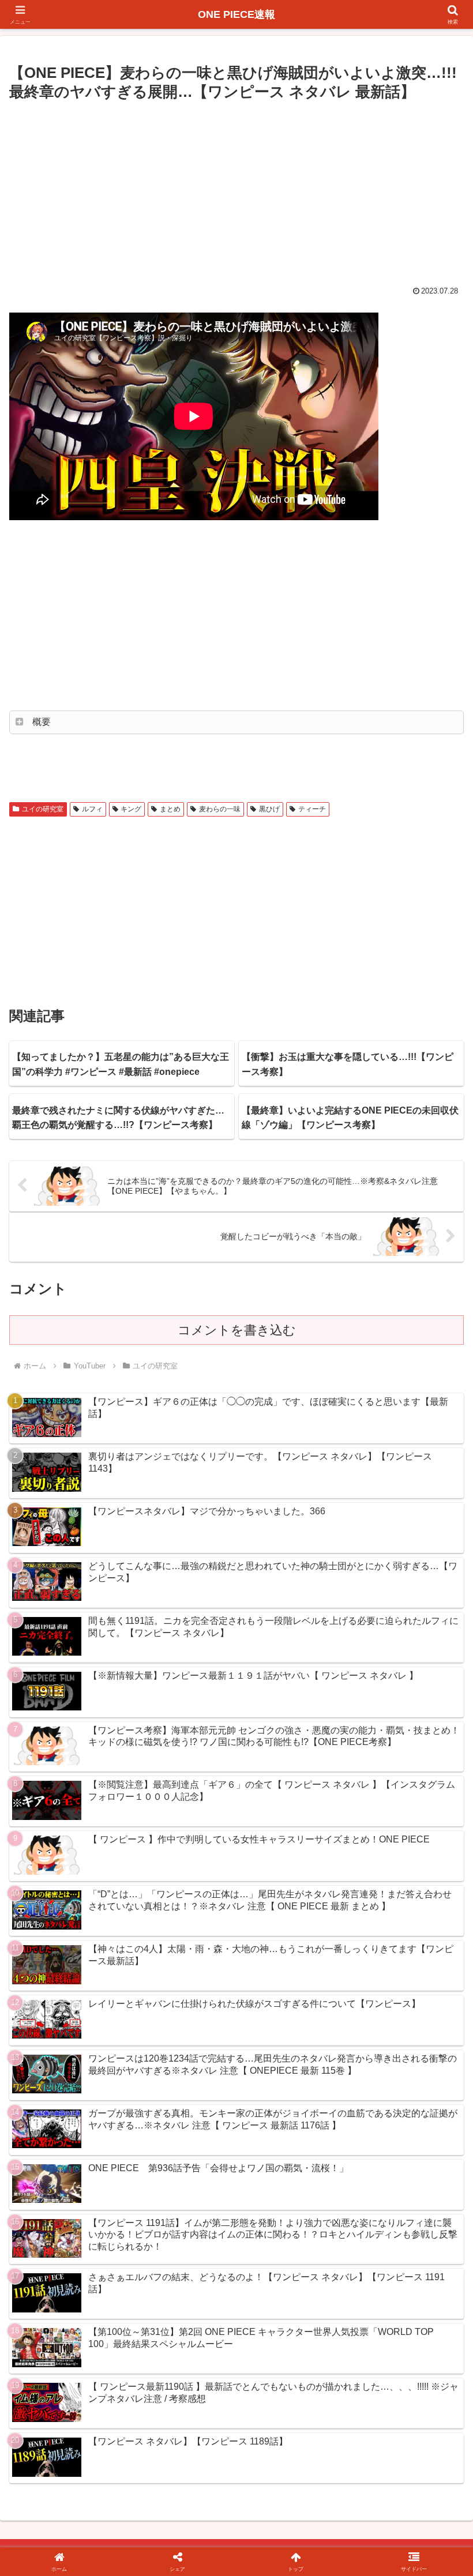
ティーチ (312, 809)
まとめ (170, 809)
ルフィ (92, 809)
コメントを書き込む (237, 1330)
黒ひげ (269, 809)
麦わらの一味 (220, 809)
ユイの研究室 (43, 809)
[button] (438, 1883)
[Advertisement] (236, 191)
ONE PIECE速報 (236, 14)
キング (131, 809)
